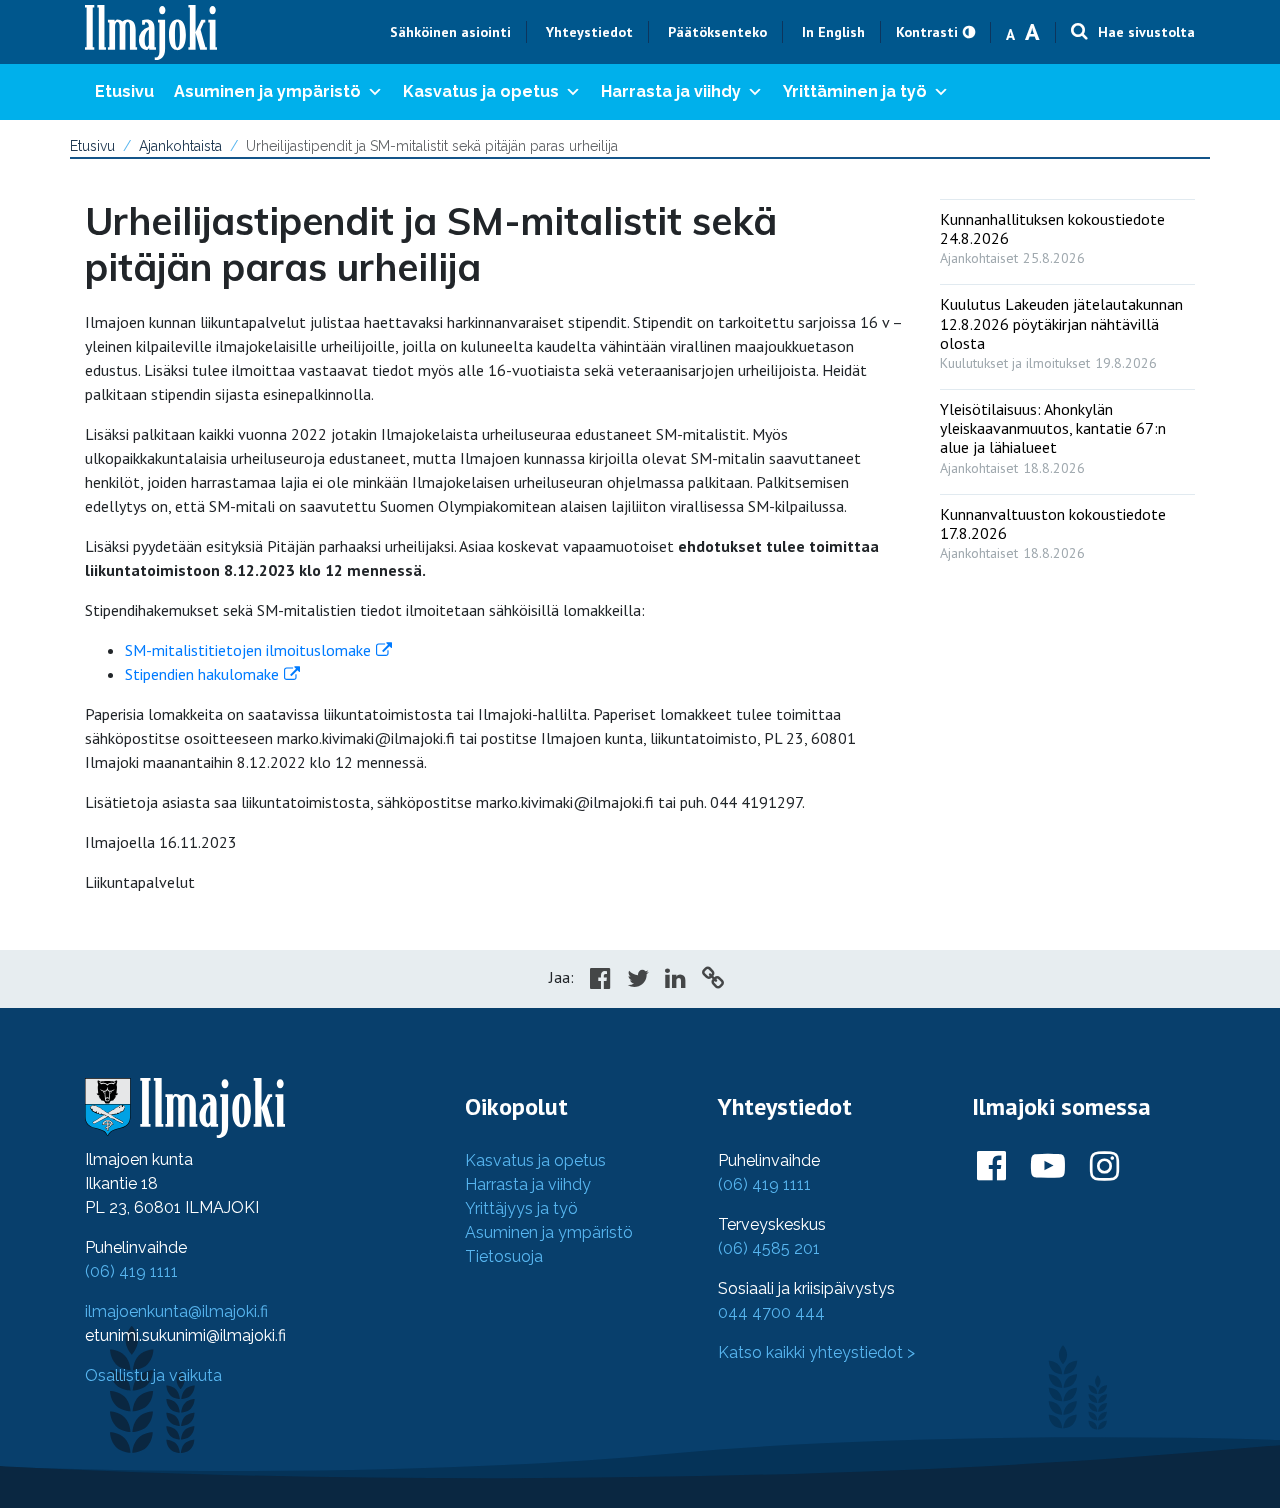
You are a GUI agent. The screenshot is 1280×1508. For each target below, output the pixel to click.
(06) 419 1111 (131, 1271)
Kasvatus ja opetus (481, 91)
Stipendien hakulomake (202, 674)
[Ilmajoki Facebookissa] (991, 1167)
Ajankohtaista (180, 146)
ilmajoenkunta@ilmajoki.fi (176, 1311)
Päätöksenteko (717, 32)
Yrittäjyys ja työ (521, 1208)
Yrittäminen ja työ (855, 91)
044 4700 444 (771, 1312)
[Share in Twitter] (638, 981)
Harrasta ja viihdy (671, 91)
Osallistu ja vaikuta (153, 1375)
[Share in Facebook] (600, 981)
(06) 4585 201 (769, 1248)
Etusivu (124, 91)
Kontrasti (927, 32)
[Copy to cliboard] (713, 981)
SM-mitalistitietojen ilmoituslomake (248, 650)
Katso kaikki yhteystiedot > (816, 1352)
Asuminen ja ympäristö (267, 91)
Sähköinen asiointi (450, 32)
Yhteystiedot (589, 32)
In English (833, 32)
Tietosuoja (504, 1256)
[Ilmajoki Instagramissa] (1104, 1167)
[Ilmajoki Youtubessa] (1048, 1167)
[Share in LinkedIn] (675, 981)
